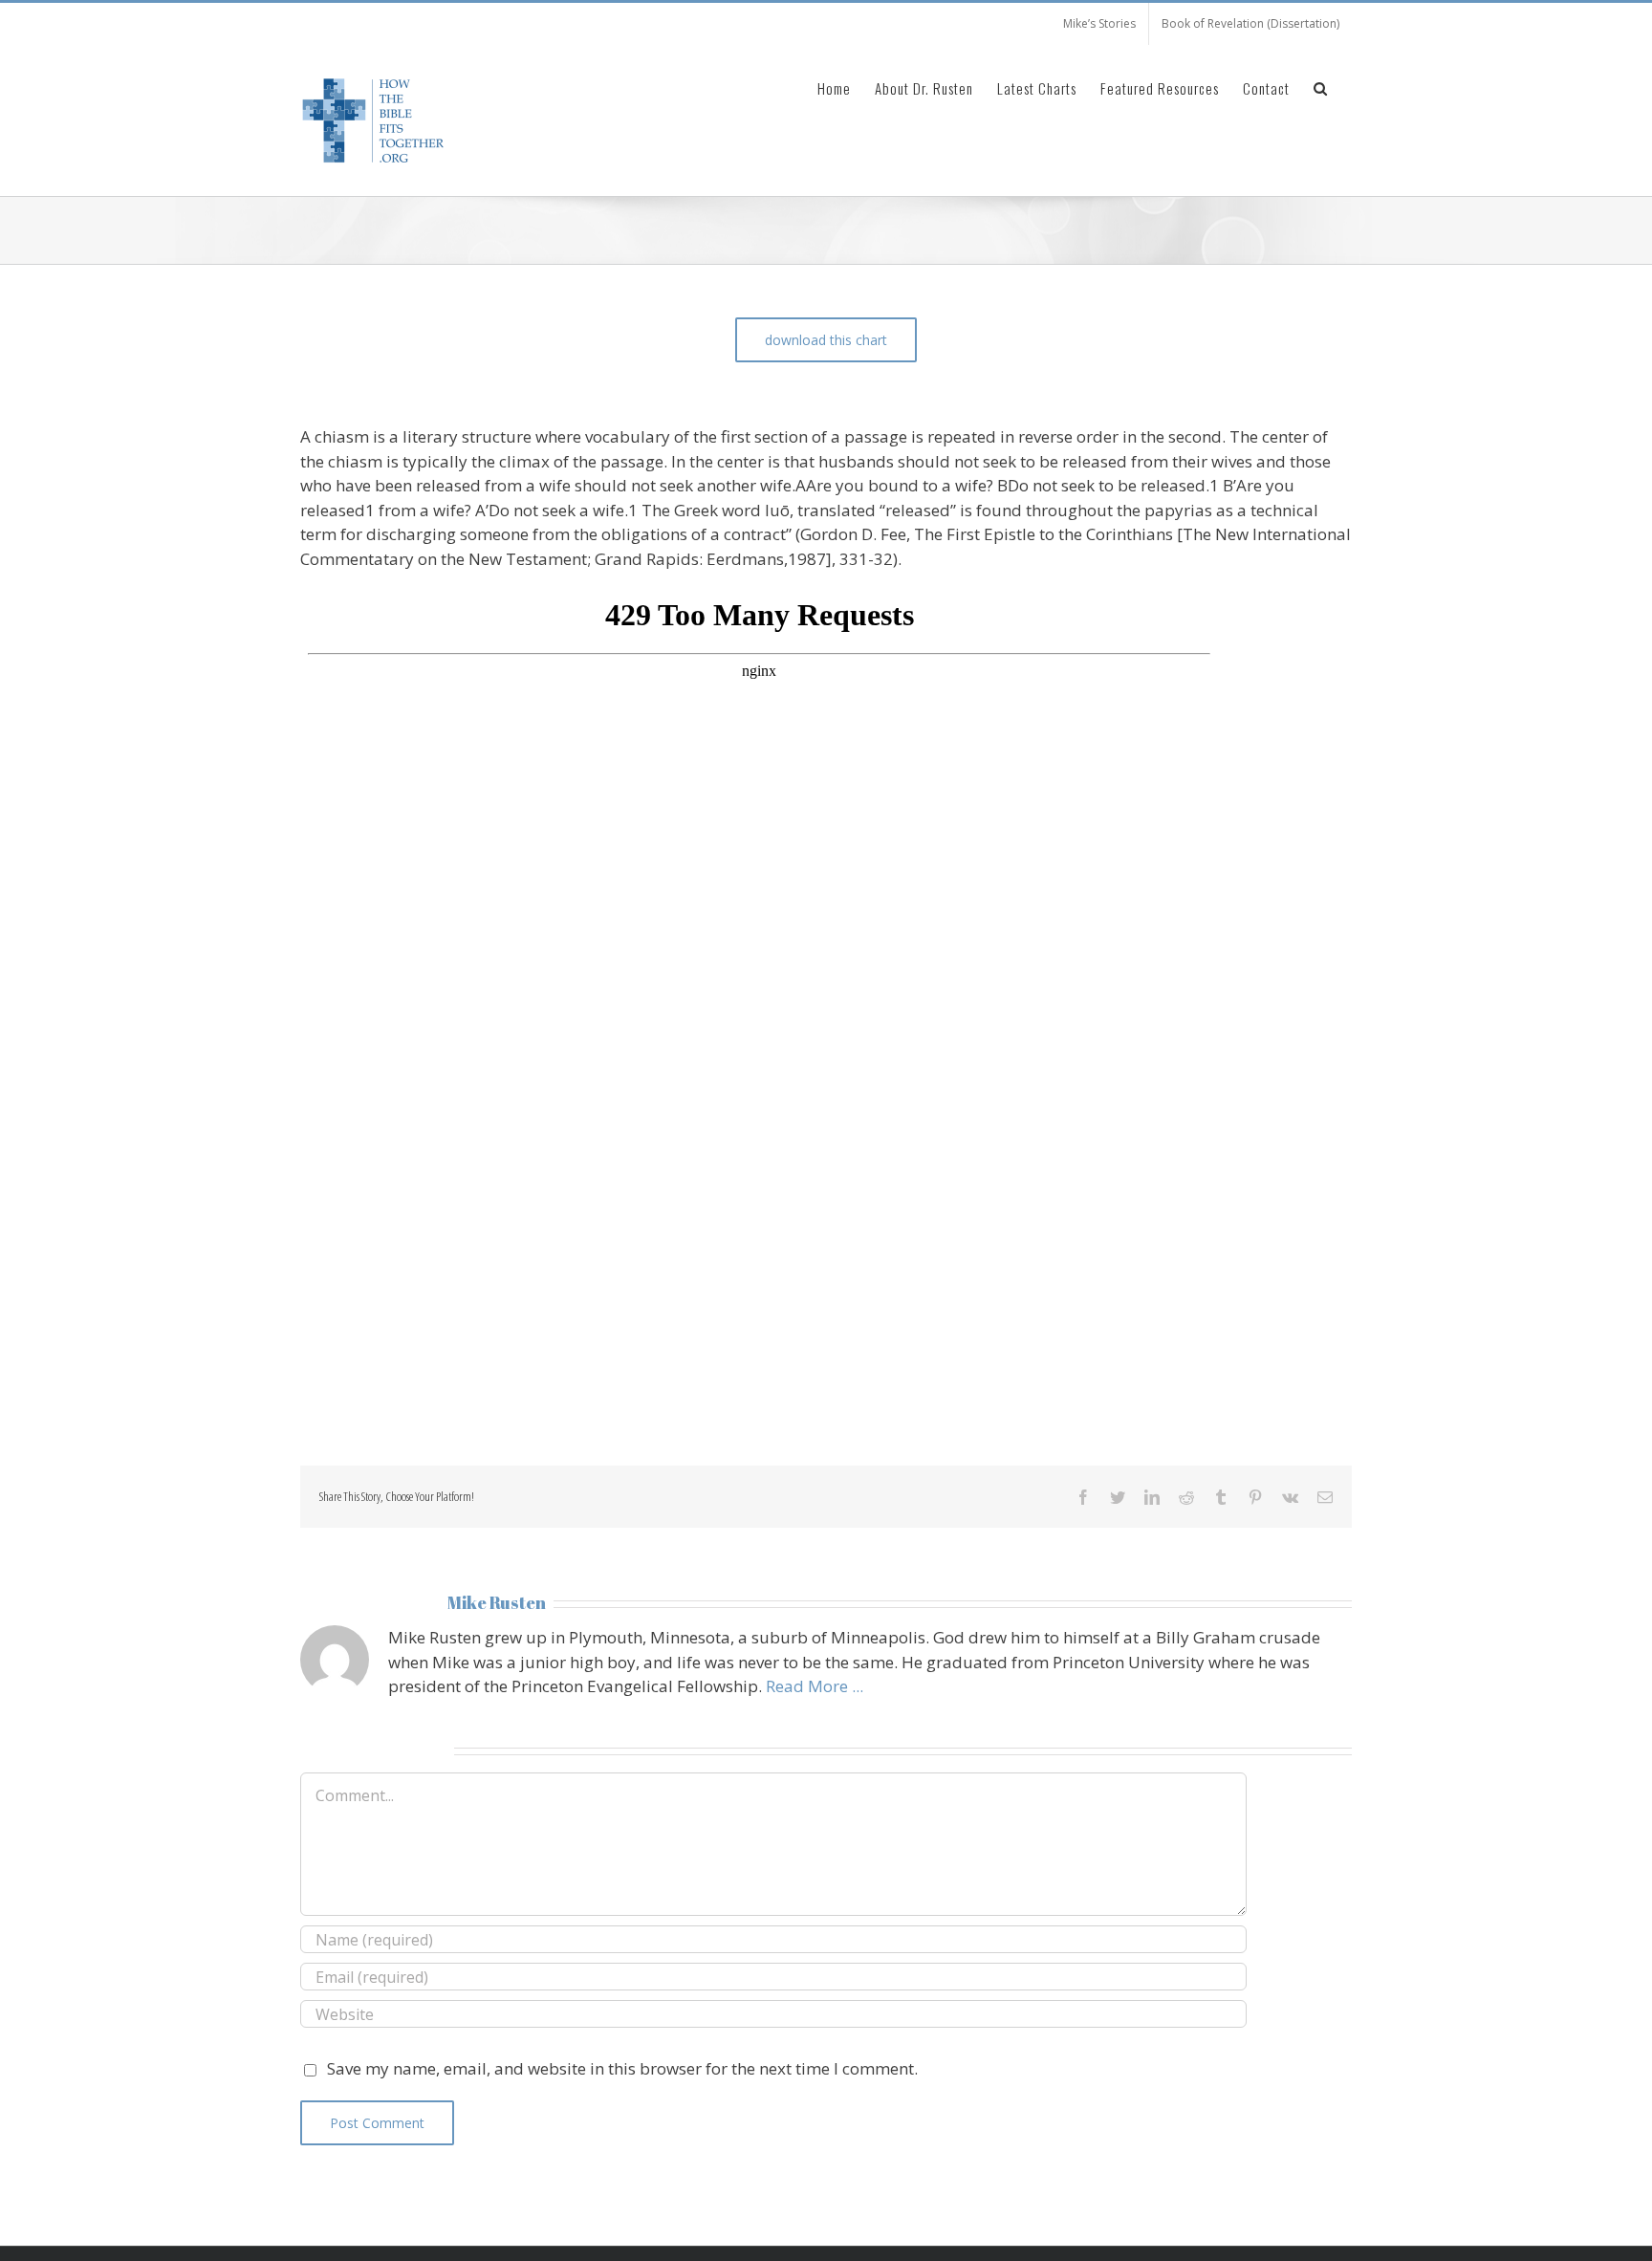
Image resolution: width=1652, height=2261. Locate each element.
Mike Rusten (497, 1602)
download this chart (826, 340)
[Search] (1321, 87)
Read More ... (815, 1686)
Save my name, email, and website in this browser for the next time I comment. (622, 2068)
